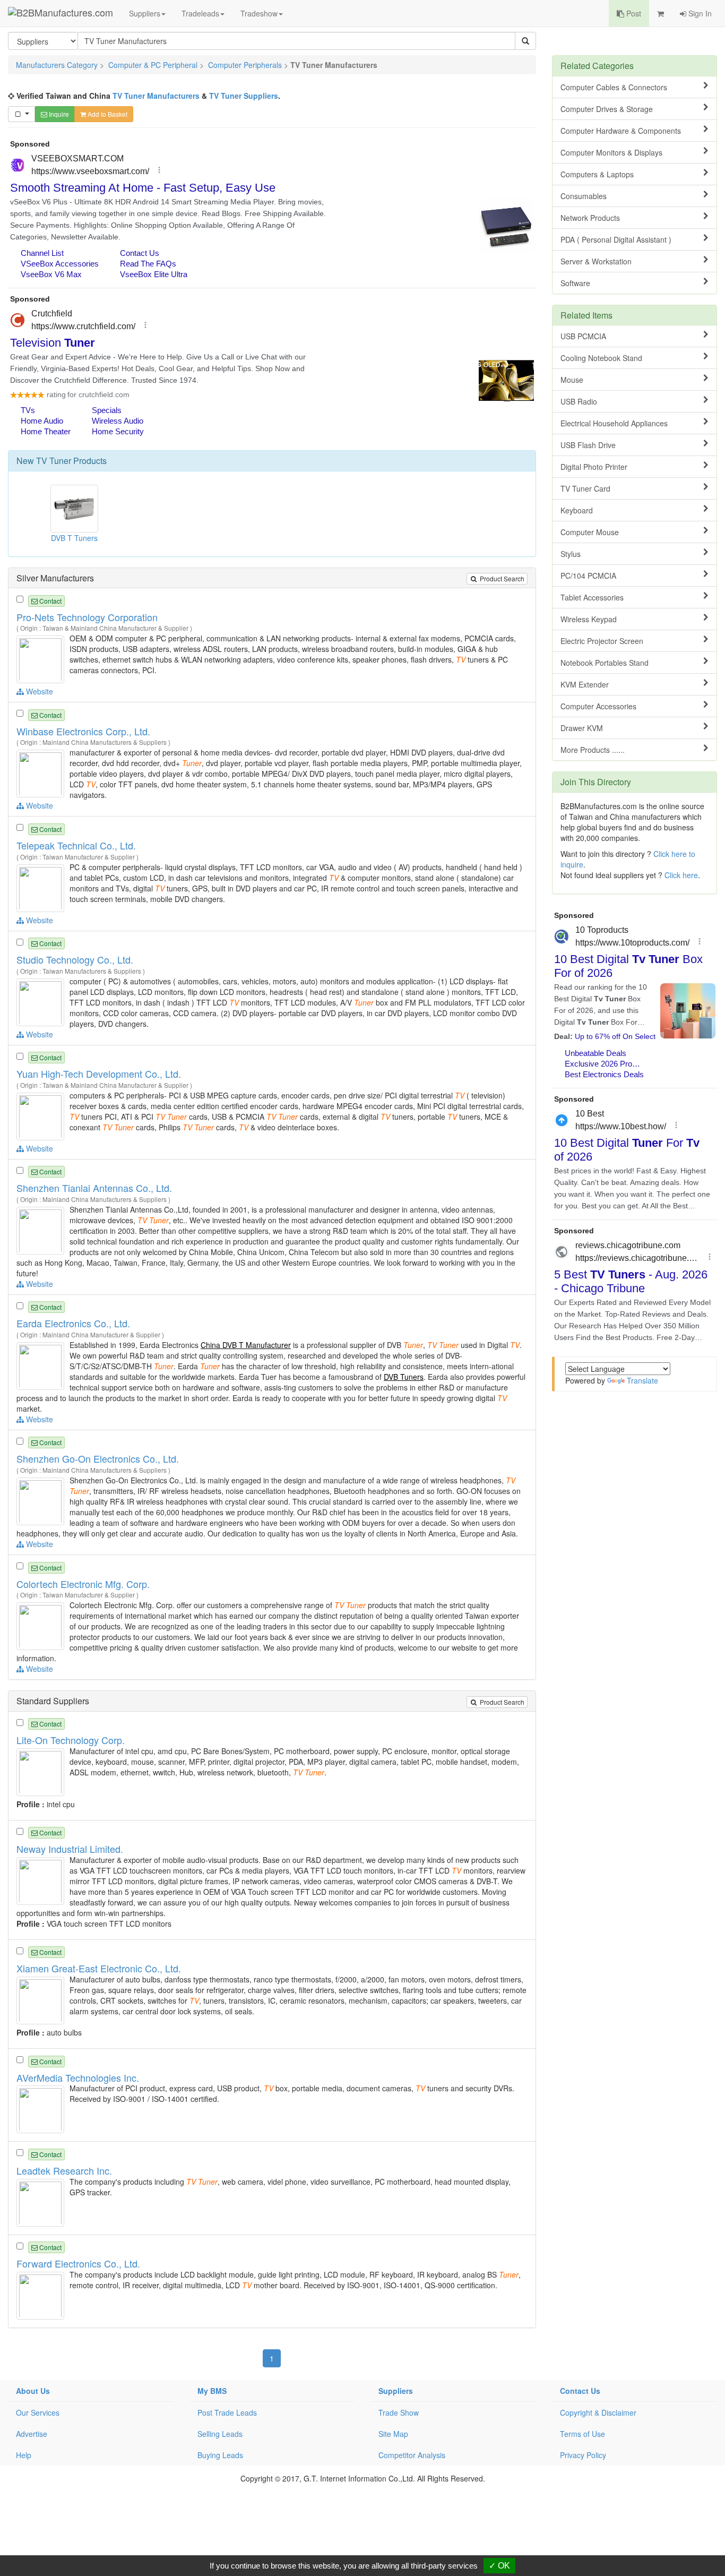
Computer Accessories (598, 706)
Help (24, 2455)
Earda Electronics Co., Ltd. (73, 1323)
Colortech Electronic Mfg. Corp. (83, 1584)
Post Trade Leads (227, 2412)
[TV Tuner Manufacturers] (42, 658)
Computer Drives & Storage (607, 109)
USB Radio (579, 401)
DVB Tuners (404, 1377)
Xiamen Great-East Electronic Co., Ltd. (99, 1968)
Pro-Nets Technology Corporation (87, 617)
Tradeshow (259, 13)
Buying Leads (220, 2455)
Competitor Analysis (412, 2455)
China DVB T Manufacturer (246, 1345)
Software (575, 283)
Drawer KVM (582, 728)
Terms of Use (582, 2434)
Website (38, 691)
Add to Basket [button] (107, 114)
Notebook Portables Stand (605, 663)
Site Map (393, 2434)
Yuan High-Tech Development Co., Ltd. (99, 1074)
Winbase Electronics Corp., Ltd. (83, 731)
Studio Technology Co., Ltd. (75, 959)
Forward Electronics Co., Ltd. (78, 2263)
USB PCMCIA (583, 336)
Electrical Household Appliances (614, 423)
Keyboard (577, 510)
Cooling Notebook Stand (601, 358)
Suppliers (145, 13)
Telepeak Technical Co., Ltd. (76, 845)
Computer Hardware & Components (621, 131)
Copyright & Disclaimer (598, 2412)
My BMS (212, 2391)
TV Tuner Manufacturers (156, 96)
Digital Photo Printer (594, 467)
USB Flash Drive (588, 445)
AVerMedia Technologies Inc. (78, 2077)
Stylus (571, 554)
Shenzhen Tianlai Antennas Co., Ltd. (94, 1188)
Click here (681, 875)
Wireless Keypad (589, 619)
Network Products (590, 218)
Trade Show (399, 2412)
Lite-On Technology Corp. (71, 1740)
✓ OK (499, 2566)
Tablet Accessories (592, 597)
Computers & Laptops (597, 174)
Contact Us (580, 2391)
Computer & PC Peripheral (153, 65)
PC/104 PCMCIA (588, 576)
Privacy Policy (583, 2455)
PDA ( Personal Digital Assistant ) (616, 239)
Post (633, 13)
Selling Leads (220, 2434)
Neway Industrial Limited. (70, 1849)
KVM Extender (585, 684)
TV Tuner (54, 461)
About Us (33, 2391)
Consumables (584, 196)
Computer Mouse (590, 532)
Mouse (572, 380)
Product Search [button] (501, 578)
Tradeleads (200, 13)
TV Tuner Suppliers (244, 96)
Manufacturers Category (57, 65)
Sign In (699, 13)
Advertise (32, 2434)
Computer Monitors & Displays (611, 152)
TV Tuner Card (585, 488)
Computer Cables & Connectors (614, 87)
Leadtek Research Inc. (64, 2170)
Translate (642, 1380)
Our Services (38, 2412)
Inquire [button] (58, 114)
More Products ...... (593, 750)
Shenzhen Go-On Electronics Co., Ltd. (98, 1458)
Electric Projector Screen (602, 641)
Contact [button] (50, 601)
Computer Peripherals (245, 65)
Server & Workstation (596, 261)
